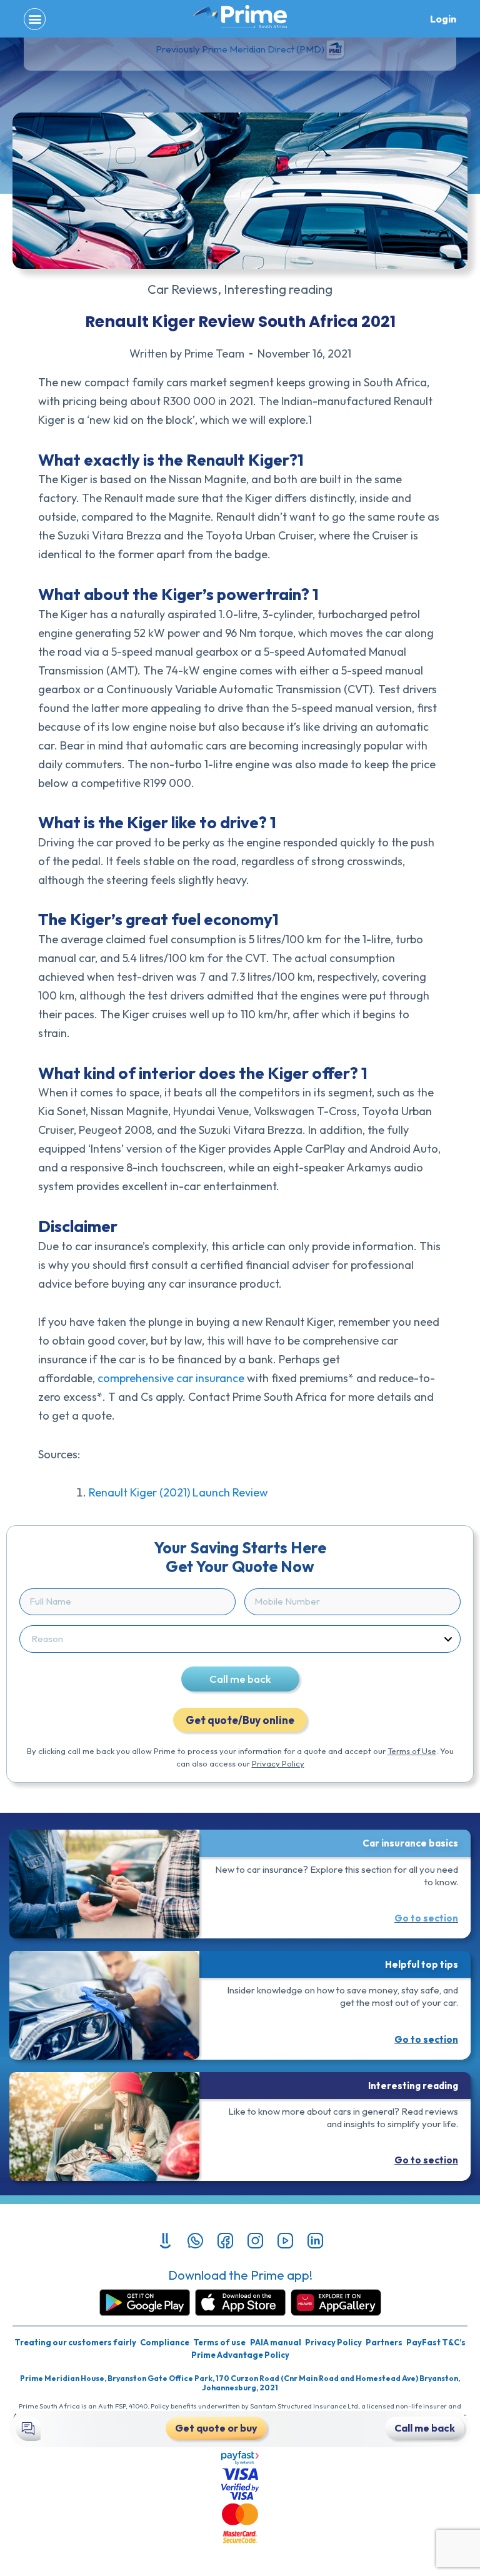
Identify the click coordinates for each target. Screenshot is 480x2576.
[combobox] (237, 1639)
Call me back (240, 1679)
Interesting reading (278, 289)
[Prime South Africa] (240, 17)
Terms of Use (412, 1751)
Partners (384, 2342)
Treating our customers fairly (75, 2342)
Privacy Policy (278, 1763)
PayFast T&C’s (436, 2342)
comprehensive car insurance (172, 1378)
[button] (35, 19)
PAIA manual (276, 2342)
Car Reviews (182, 289)
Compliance (165, 2342)
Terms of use (219, 2342)
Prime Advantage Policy (240, 2355)
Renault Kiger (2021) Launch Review (178, 1492)
